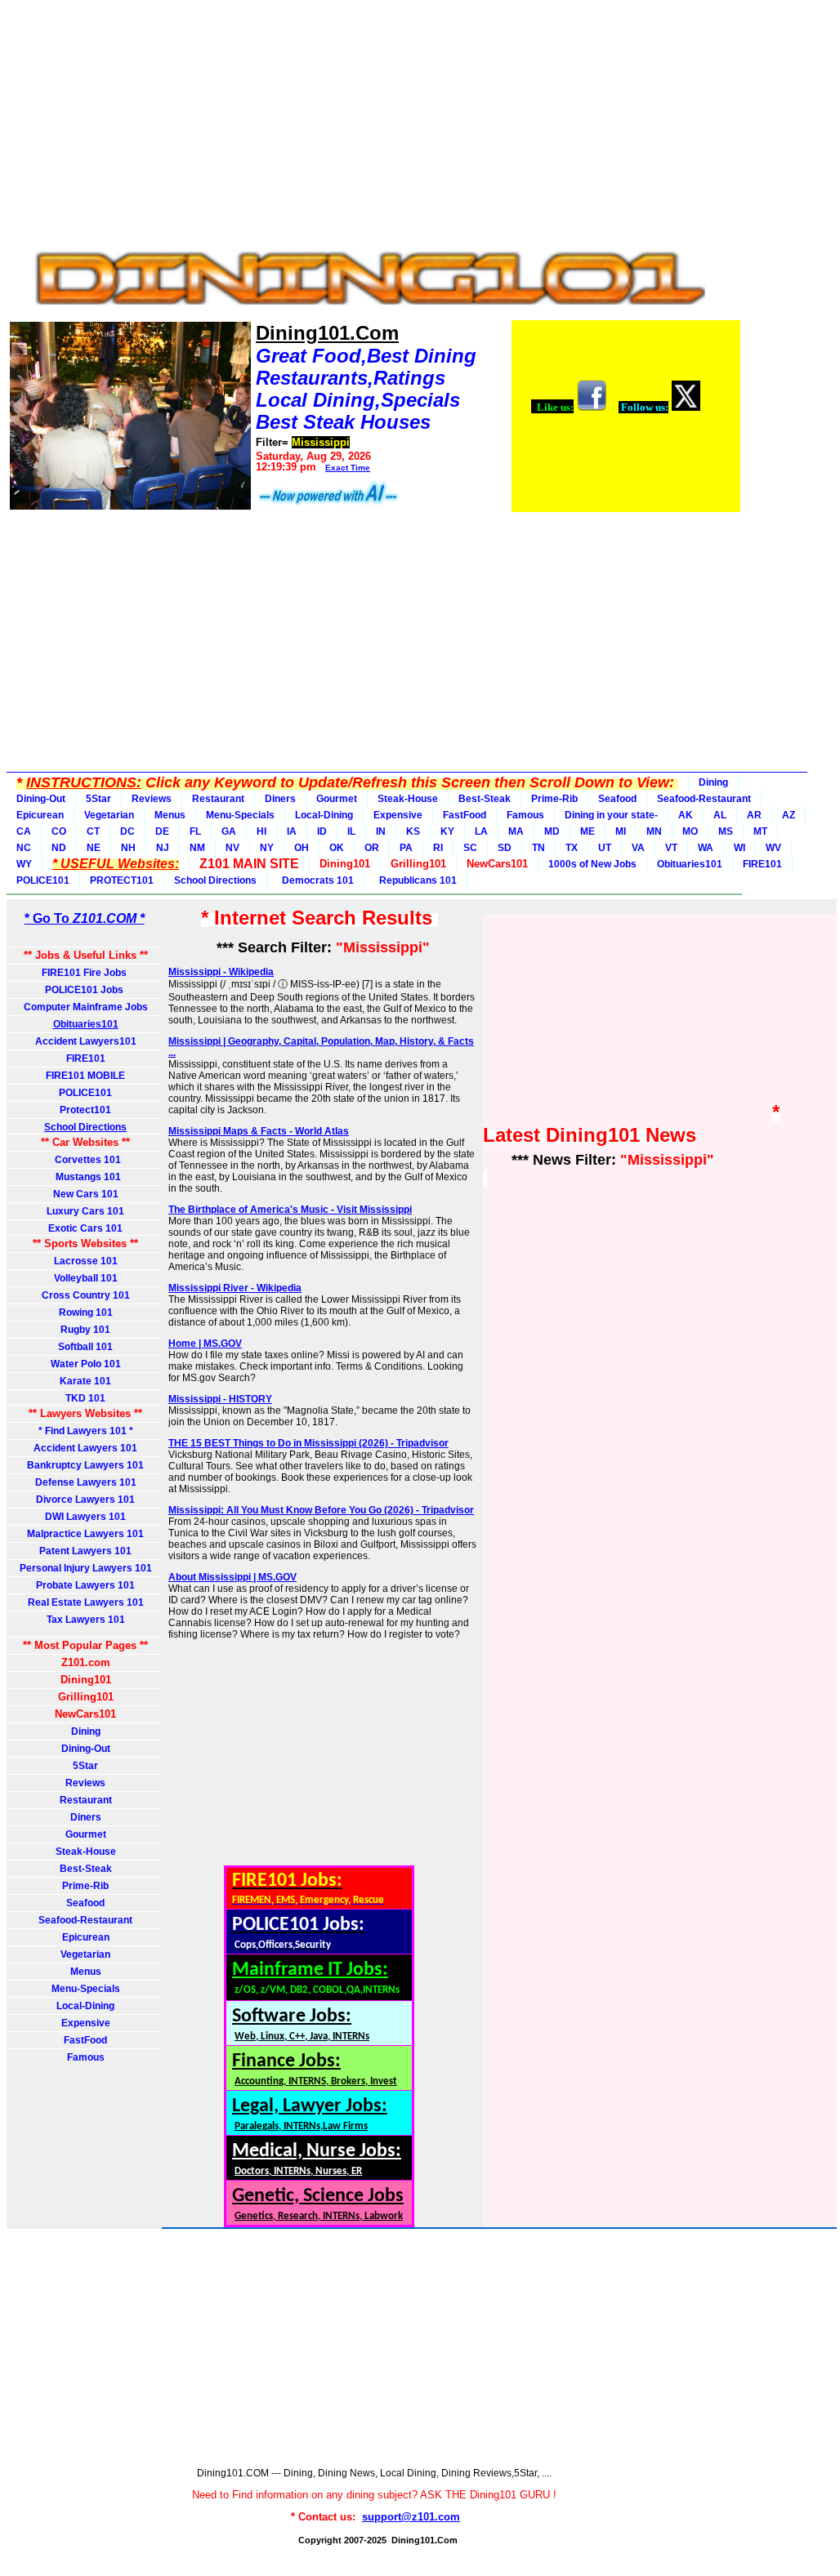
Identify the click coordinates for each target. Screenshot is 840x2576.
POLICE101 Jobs (85, 990)
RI (438, 848)
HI (261, 831)
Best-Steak (485, 799)
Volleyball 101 (86, 1278)
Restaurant (218, 799)
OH (302, 848)
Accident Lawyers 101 (85, 1448)
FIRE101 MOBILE (85, 1076)
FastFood (465, 815)
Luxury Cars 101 (85, 1211)
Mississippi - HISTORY (220, 1399)
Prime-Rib (554, 799)
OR (372, 848)
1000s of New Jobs (592, 864)
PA (406, 848)
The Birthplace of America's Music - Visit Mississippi (290, 1210)
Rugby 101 (85, 1330)
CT (93, 831)
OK (337, 848)
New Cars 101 (86, 1194)
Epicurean (40, 815)
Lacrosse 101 (86, 1261)
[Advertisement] (374, 121)
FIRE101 (762, 864)
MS (726, 831)
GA (229, 831)
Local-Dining (324, 815)
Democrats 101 (315, 880)
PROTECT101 (122, 880)
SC (470, 848)
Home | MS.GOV (205, 1344)
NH (128, 848)
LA (481, 831)
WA (706, 848)
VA (638, 848)
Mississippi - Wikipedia (221, 972)
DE (162, 831)
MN (654, 831)
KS (413, 831)
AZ (789, 815)
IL (351, 831)
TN (538, 848)
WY (24, 864)
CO (59, 831)
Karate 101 (85, 1381)
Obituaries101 (690, 864)
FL (195, 831)
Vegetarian (109, 815)
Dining (713, 782)
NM (197, 848)
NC (24, 848)
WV (773, 848)
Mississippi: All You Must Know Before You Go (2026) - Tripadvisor (321, 1510)
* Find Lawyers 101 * (86, 1431)
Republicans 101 (416, 880)
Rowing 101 (86, 1313)
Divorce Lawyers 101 (85, 1500)
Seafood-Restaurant (704, 799)
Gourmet (337, 799)
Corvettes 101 (85, 1160)
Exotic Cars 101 (85, 1228)
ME (588, 831)
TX (572, 848)
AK (686, 815)
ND (59, 848)
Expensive (398, 815)
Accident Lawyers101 (86, 1041)
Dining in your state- (611, 815)
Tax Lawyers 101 (86, 1620)
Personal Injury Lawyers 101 (86, 1568)
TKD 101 (85, 1398)
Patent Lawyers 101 (85, 1551)
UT (605, 848)
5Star (98, 799)
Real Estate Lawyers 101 (86, 1602)
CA (24, 831)
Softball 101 (85, 1347)
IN (381, 831)
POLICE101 (43, 880)
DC (127, 831)
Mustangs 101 (86, 1177)
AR (754, 815)
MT (760, 831)
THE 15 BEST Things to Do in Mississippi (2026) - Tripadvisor (308, 1443)
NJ (163, 848)
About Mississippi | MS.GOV (232, 1577)
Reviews (152, 799)
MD (552, 831)
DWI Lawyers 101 (85, 1517)
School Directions (215, 880)
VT (671, 848)
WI (739, 848)
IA (292, 831)
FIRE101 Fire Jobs (85, 973)
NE (94, 848)
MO (690, 831)
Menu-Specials (240, 815)
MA (516, 831)
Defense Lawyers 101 (86, 1482)
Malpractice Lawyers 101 (85, 1534)
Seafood (617, 799)
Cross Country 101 (86, 1295)
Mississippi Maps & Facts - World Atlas (259, 1131)
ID (322, 831)
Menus (170, 815)
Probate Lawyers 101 (85, 1585)
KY (447, 831)
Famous (525, 815)
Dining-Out (41, 799)
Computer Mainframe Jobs (86, 1007)
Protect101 (85, 1110)
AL (720, 815)
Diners (280, 799)
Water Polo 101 (86, 1364)
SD (505, 848)
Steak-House (408, 799)
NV (232, 848)
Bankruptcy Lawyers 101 (85, 1465)
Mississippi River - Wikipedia (235, 1288)
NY (267, 848)
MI (621, 831)
